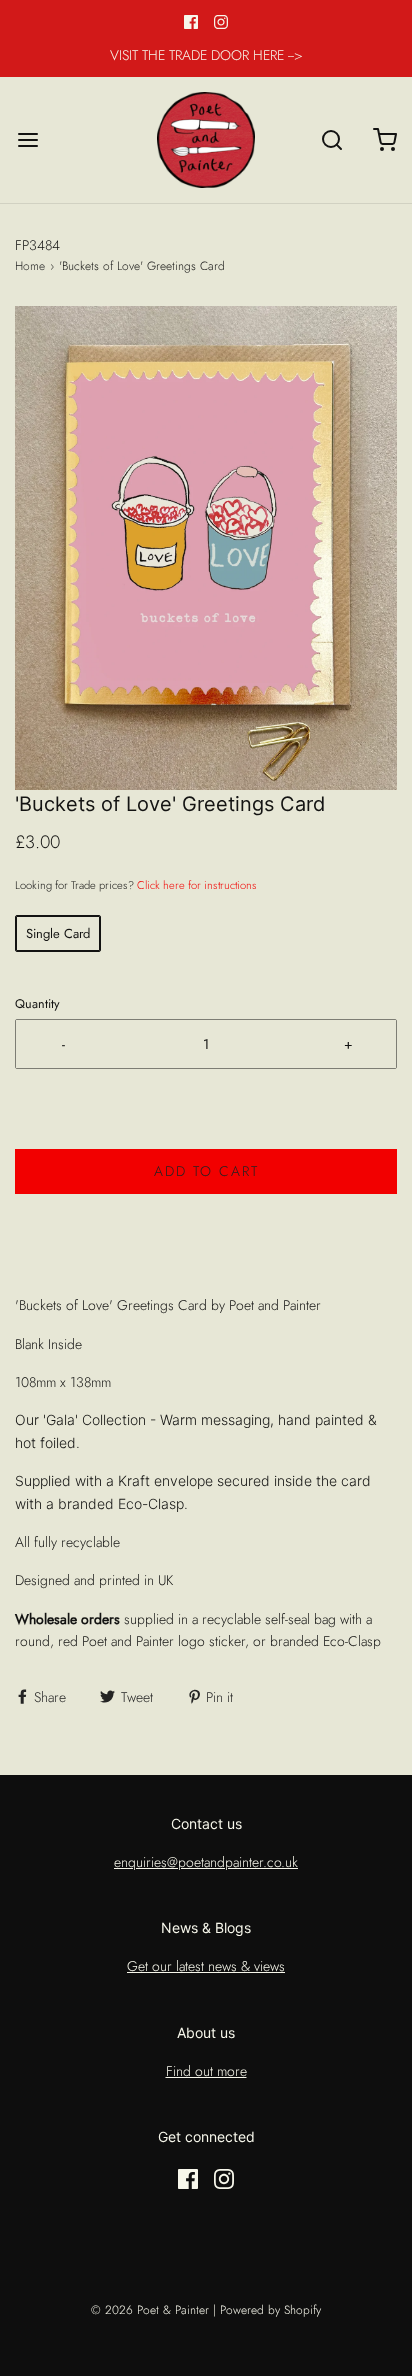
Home (30, 266)
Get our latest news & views (206, 1966)
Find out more (206, 2071)
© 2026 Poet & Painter (150, 2310)
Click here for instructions (197, 885)
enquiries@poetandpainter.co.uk (206, 1862)
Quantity (37, 1004)
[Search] (332, 139)
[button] (206, 548)
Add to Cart (206, 1171)
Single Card (58, 933)
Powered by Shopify (270, 2310)
